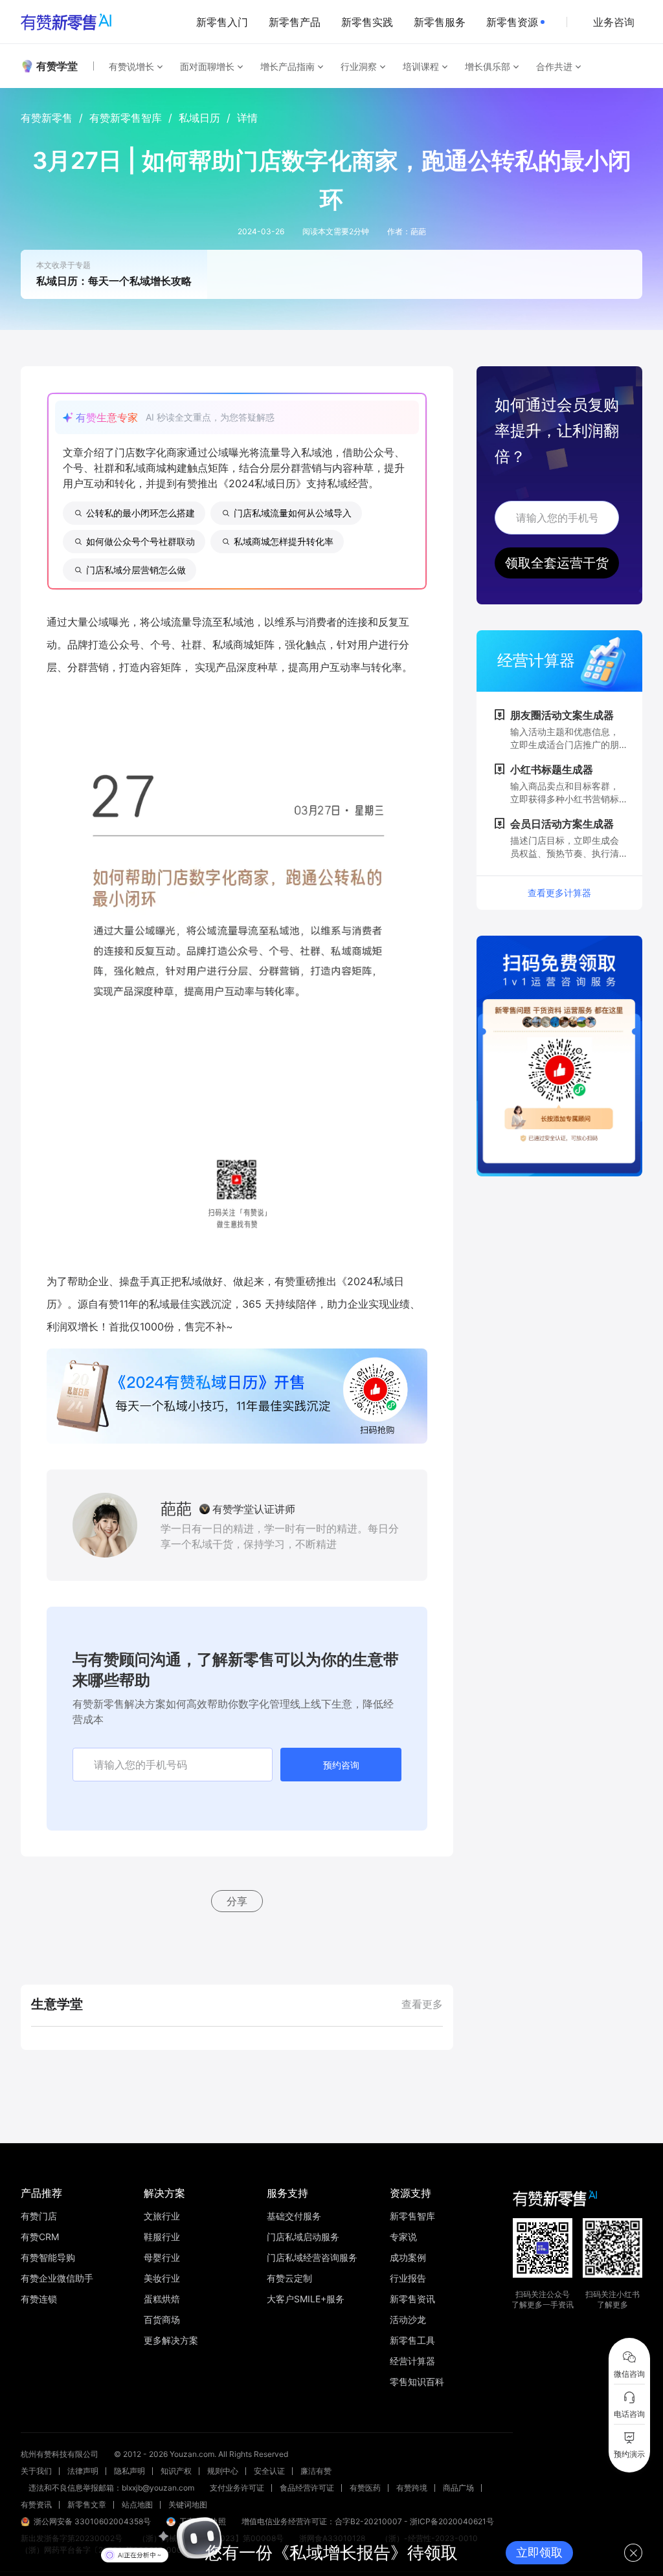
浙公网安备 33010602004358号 (92, 2521)
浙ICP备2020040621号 (452, 2521)
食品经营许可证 (307, 2488)
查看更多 (422, 2004)
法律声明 (83, 2471)
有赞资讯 (36, 2504)
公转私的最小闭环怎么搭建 (140, 513)
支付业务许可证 (237, 2488)
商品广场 (458, 2488)
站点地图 (137, 2504)
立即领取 (539, 2552)
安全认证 (269, 2471)
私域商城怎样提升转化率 (284, 541)
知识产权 (176, 2471)
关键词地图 (188, 2504)
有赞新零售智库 (126, 118)
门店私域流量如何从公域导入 (293, 513)
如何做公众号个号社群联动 (140, 541)
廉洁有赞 (316, 2471)
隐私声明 (129, 2471)
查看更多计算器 (559, 893)
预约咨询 (341, 1765)
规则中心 (223, 2471)
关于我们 (36, 2471)
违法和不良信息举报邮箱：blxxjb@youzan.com (111, 2488)
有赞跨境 (412, 2488)
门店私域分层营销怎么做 (136, 570)
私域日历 (199, 118)
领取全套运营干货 (557, 563)
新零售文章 (87, 2504)
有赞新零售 (47, 118)
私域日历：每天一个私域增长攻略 (114, 281)
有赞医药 (365, 2488)
